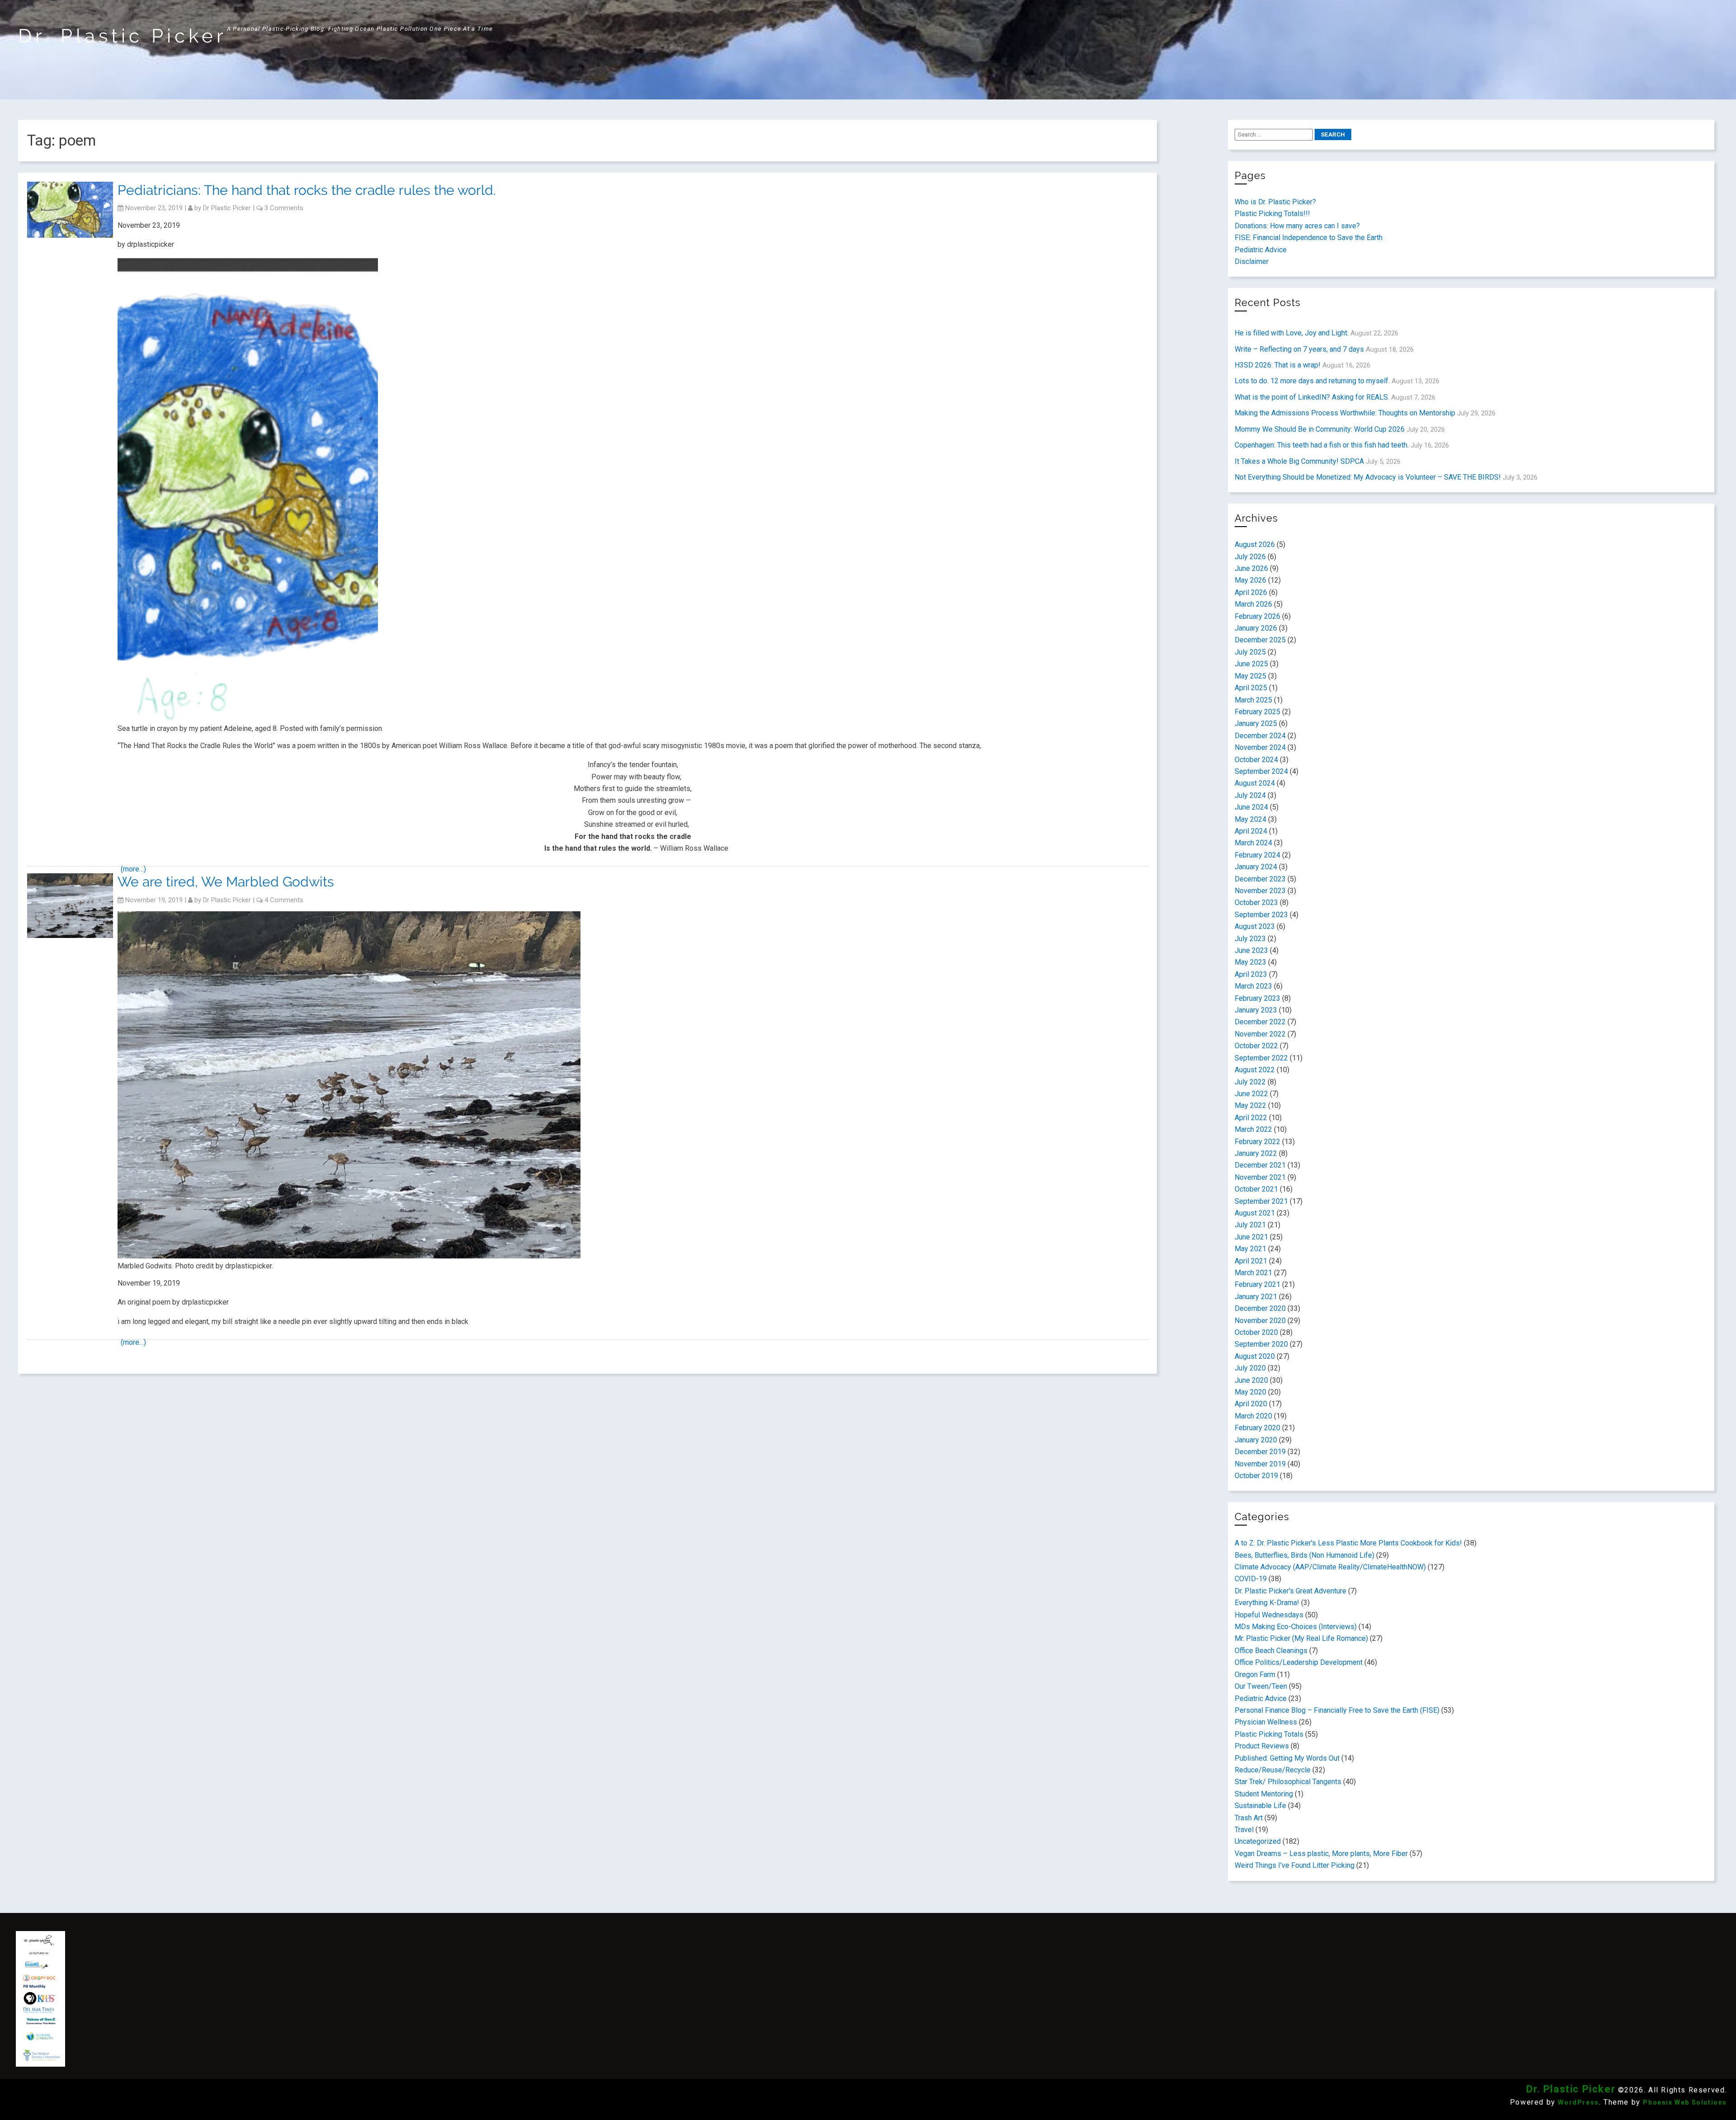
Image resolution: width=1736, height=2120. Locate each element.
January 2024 (1256, 867)
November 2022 (1260, 1034)
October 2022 (1256, 1046)
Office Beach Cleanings (1271, 1651)
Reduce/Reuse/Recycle (1273, 1770)
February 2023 (1257, 998)
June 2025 (1251, 664)
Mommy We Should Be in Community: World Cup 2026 (1320, 429)
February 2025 (1257, 712)
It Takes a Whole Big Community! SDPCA (1299, 461)
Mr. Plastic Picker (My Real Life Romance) (1301, 1638)
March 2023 (1253, 986)
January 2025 (1256, 723)
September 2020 (1261, 1344)
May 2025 (1250, 676)
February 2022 (1257, 1142)
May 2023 (1250, 962)
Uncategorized (1258, 1841)
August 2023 (1255, 926)
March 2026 (1253, 604)
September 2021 (1261, 1201)
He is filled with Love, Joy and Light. (1292, 333)
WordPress (1578, 2102)
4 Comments (284, 900)
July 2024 (1250, 795)
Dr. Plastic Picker (123, 36)
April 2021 (1251, 1261)
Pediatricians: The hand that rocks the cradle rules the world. (307, 190)
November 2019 (1260, 1464)
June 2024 (1251, 807)
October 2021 (1256, 1189)
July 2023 (1250, 939)
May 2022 (1250, 1105)
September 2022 (1261, 1058)
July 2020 (1250, 1368)
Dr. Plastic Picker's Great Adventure (1290, 1591)
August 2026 (1255, 544)
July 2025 (1250, 652)
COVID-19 (1251, 1579)
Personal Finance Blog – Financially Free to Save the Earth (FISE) (1337, 1710)
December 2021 (1260, 1165)
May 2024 (1250, 819)
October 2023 (1256, 902)
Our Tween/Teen (1261, 1686)
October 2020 (1256, 1332)
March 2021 (1253, 1273)
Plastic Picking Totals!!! (1272, 214)
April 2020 (1251, 1404)
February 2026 (1257, 616)
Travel (1244, 1830)
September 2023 (1261, 915)
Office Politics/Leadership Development (1299, 1662)
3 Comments (284, 208)
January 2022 (1256, 1153)
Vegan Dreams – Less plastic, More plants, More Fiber (1321, 1854)
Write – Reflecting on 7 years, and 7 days (1299, 349)
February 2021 (1257, 1284)
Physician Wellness (1266, 1722)
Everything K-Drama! (1267, 1603)
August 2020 (1255, 1356)
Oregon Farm (1255, 1675)
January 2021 (1256, 1297)
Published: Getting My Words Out (1287, 1758)
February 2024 (1257, 855)
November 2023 (1260, 891)
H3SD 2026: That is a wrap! (1278, 365)
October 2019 (1256, 1476)
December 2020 (1260, 1308)
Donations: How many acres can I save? (1297, 226)
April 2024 (1251, 831)
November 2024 (1260, 747)
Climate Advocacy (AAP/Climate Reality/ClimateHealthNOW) (1330, 1567)
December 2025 (1260, 640)
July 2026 (1250, 557)
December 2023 (1260, 879)
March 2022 (1253, 1129)
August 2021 (1255, 1213)
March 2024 (1253, 843)
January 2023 (1256, 1010)
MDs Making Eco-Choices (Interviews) (1296, 1627)
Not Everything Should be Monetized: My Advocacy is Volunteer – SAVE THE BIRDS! (1368, 477)
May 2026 (1250, 580)
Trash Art (1249, 1818)
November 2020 (1260, 1321)
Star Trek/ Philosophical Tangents (1288, 1782)
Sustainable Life (1260, 1806)
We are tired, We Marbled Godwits (226, 882)
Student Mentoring (1264, 1794)
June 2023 (1251, 950)
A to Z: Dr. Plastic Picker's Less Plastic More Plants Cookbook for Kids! (1348, 1543)
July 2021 (1250, 1225)
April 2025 (1251, 688)
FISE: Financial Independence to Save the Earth (1309, 238)
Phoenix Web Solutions (1685, 2102)
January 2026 (1256, 628)
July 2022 (1250, 1082)
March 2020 (1253, 1416)
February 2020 (1257, 1428)
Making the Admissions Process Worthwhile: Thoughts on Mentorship (1345, 413)
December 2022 (1260, 1022)
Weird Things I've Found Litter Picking (1295, 1865)
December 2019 (1260, 1452)
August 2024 (1255, 783)
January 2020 (1256, 1440)
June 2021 (1251, 1237)
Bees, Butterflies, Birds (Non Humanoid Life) (1304, 1555)
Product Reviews (1262, 1746)
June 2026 (1251, 568)
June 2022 (1251, 1094)
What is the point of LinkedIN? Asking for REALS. (1312, 397)
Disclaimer (1252, 261)
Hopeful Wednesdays (1269, 1615)
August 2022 (1255, 1070)
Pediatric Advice (1261, 250)
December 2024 (1260, 736)
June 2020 (1251, 1380)
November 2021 (1260, 1177)
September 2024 (1261, 771)
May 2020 (1250, 1392)
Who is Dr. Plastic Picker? (1275, 202)
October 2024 (1256, 760)
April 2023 (1251, 974)
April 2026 (1251, 592)
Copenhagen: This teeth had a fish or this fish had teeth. (1322, 445)
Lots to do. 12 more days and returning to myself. (1312, 381)
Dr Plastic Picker (227, 208)
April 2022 (1251, 1118)
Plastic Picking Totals (1269, 1734)
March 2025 (1253, 700)
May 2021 (1250, 1249)
